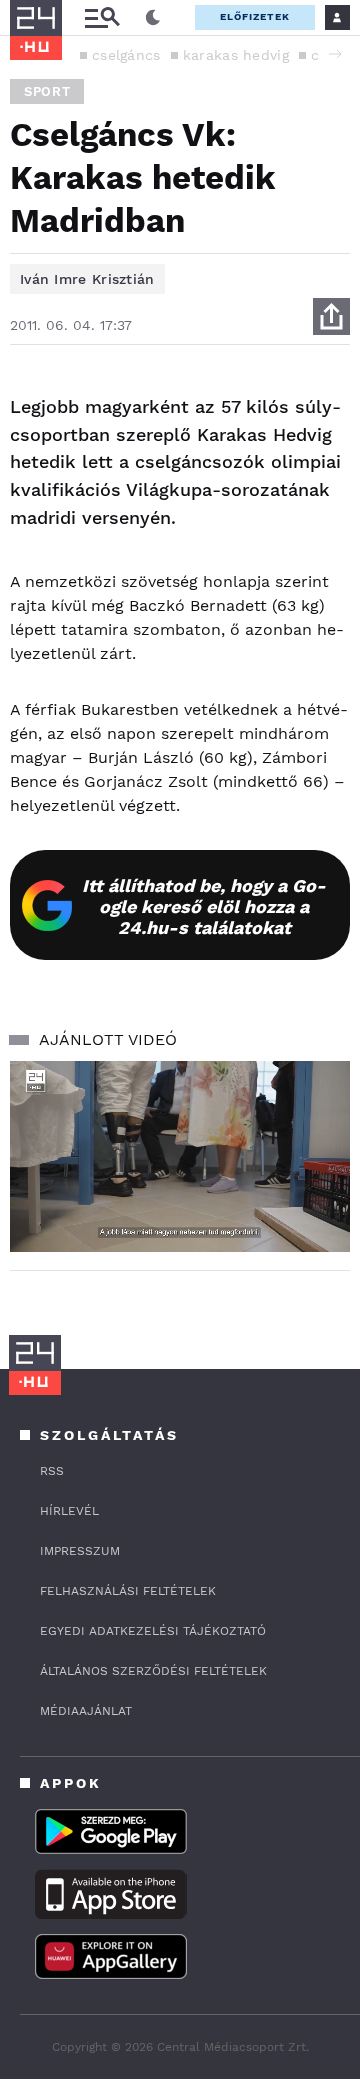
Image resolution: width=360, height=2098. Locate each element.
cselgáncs (126, 55)
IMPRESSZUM (80, 1551)
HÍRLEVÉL (69, 1511)
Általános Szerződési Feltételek (153, 1671)
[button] (335, 54)
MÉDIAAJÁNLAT (86, 1711)
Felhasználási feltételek (128, 1591)
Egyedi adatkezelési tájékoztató (153, 1631)
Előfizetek (255, 16)
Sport (47, 91)
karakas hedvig (236, 55)
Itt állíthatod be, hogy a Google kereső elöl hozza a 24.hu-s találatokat (204, 906)
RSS (52, 1471)
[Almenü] (102, 17)
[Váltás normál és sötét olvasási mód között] (153, 18)
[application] (180, 1156)
